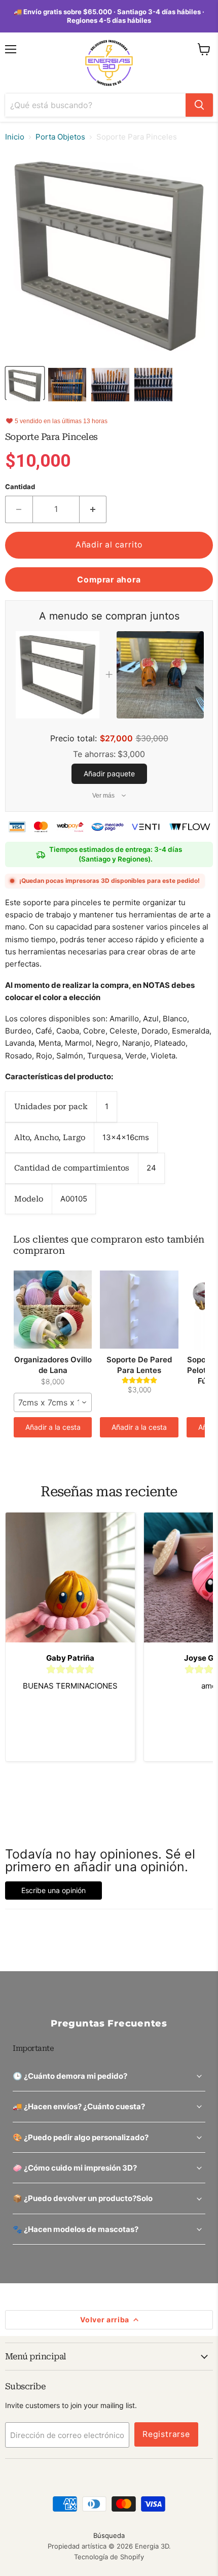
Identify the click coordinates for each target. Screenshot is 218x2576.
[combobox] (53, 1402)
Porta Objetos (60, 137)
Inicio (15, 137)
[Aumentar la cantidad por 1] (93, 509)
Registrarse (166, 2434)
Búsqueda (109, 2535)
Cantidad (20, 487)
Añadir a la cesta (53, 1427)
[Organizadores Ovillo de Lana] (53, 1310)
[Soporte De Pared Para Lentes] (139, 1310)
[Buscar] (199, 105)
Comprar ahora (109, 580)
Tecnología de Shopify (109, 2557)
